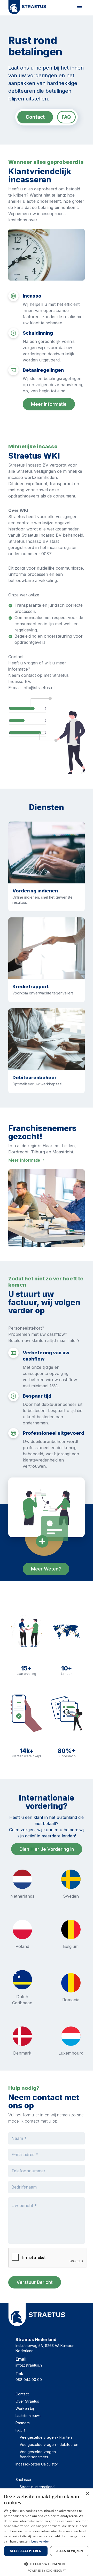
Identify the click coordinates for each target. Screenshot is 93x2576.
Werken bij (25, 2408)
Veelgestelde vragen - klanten (46, 2437)
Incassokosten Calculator (37, 2464)
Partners (23, 2423)
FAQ (66, 117)
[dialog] (47, 2532)
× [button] (87, 2494)
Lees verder (40, 2541)
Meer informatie (49, 404)
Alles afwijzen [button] (70, 2551)
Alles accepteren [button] (26, 2551)
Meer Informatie (24, 1160)
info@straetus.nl (29, 2365)
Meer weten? (46, 1569)
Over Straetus (27, 2401)
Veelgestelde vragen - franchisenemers (39, 2454)
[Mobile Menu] (80, 8)
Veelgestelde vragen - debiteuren (49, 2444)
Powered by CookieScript (47, 2570)
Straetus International (37, 2487)
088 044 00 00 (29, 2380)
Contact (35, 117)
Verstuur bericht (35, 2282)
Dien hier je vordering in (47, 1849)
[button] (47, 2564)
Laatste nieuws (28, 2416)
